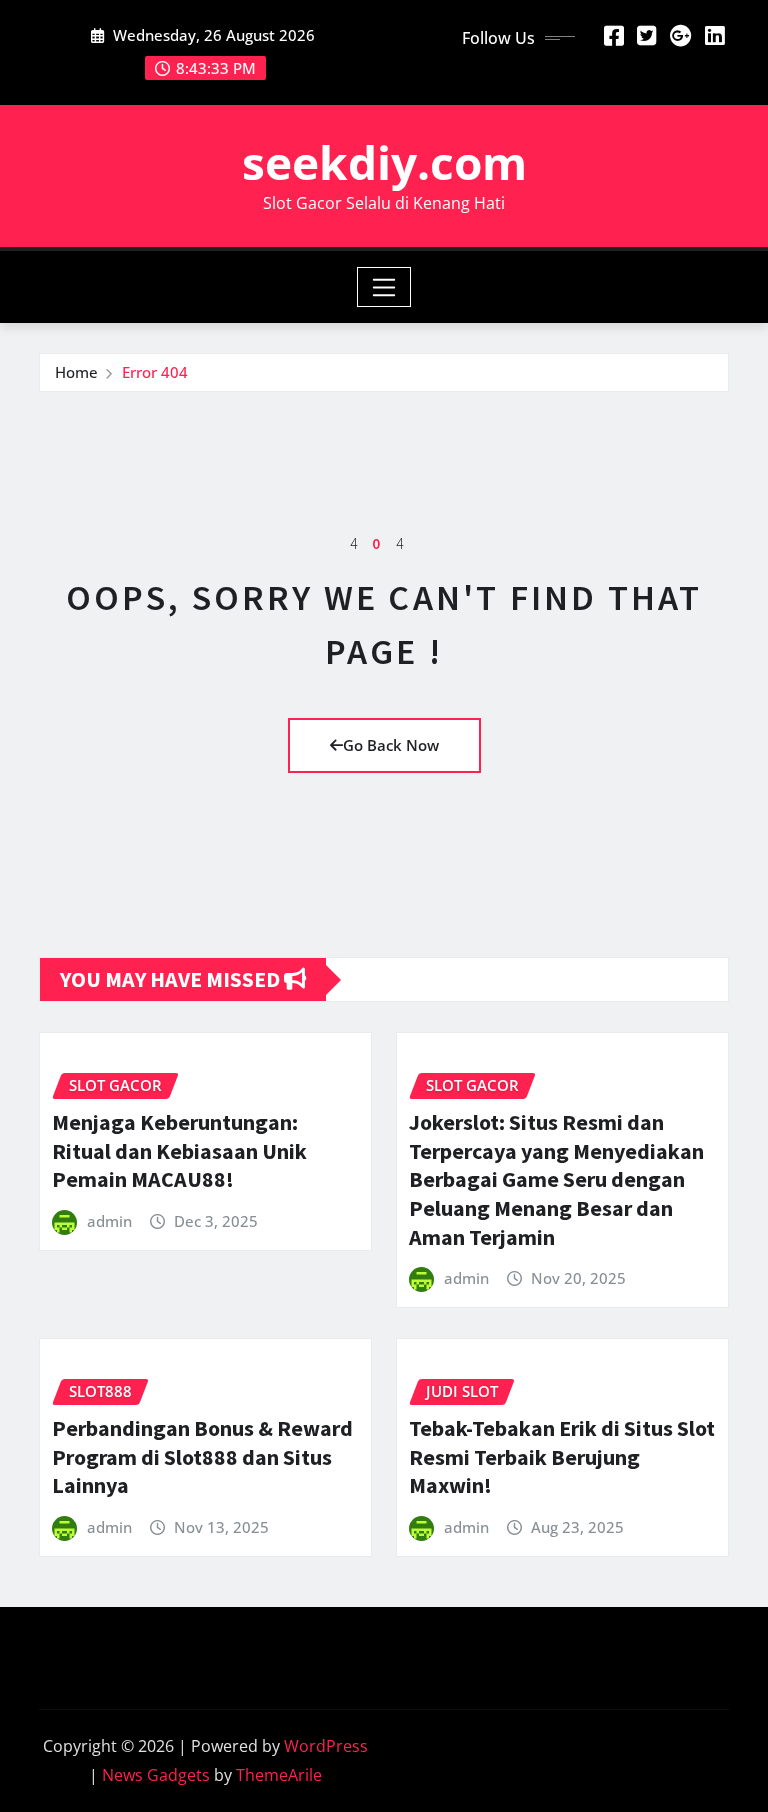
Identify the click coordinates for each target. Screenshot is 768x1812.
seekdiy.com (384, 162)
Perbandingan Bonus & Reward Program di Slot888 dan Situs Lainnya (202, 1456)
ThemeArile (279, 1775)
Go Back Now (391, 745)
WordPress (326, 1746)
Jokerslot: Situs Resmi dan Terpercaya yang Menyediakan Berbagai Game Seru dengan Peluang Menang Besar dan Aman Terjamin (556, 1179)
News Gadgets (156, 1775)
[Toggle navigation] (384, 287)
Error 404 (155, 372)
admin (109, 1221)
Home (76, 372)
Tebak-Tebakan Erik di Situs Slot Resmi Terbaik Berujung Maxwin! (562, 1456)
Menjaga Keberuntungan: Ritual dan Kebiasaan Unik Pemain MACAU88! (179, 1150)
